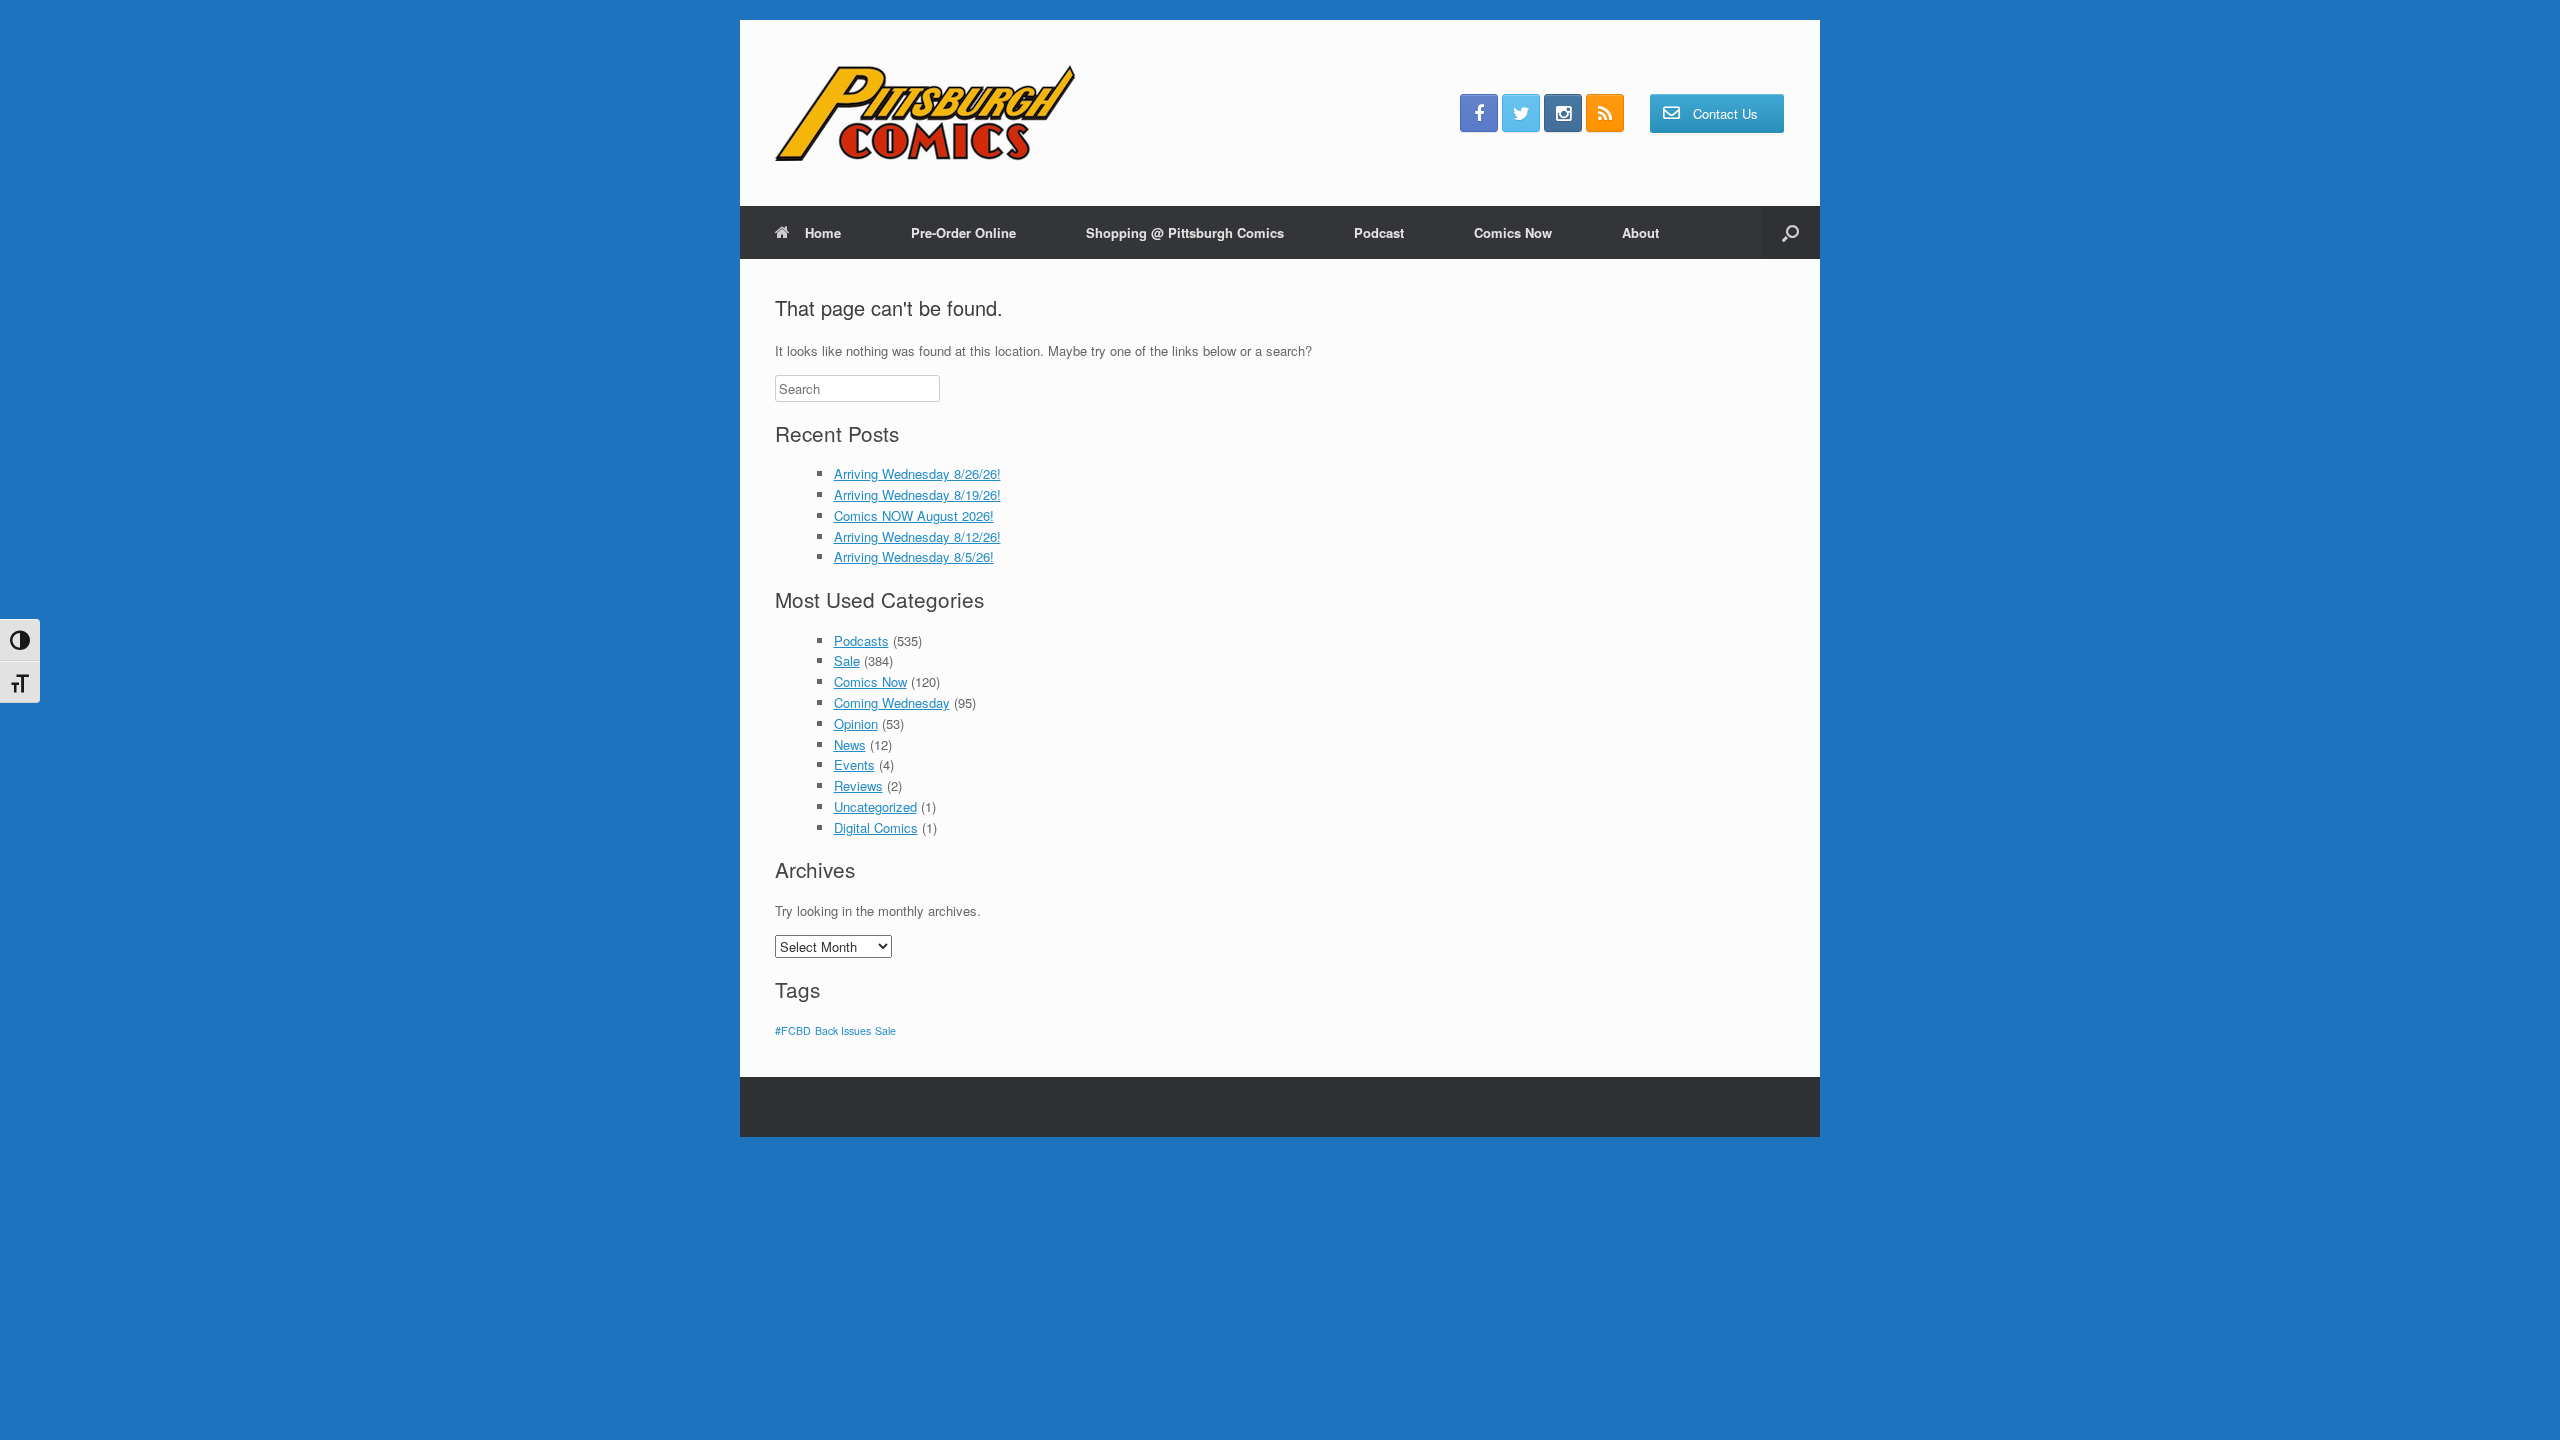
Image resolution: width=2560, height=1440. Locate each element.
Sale (847, 660)
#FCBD (793, 1030)
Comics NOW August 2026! (914, 515)
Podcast (1379, 232)
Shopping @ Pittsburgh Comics (1185, 232)
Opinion (856, 723)
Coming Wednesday (892, 702)
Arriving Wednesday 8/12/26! (917, 536)
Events (854, 764)
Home (823, 232)
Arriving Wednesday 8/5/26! (914, 556)
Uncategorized (875, 806)
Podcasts (861, 640)
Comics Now (1513, 232)
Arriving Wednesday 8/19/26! (917, 494)
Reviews (858, 785)
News (850, 744)
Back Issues (843, 1030)
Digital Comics (876, 827)
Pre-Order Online (963, 232)
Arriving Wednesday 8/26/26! (917, 473)
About (1640, 232)
